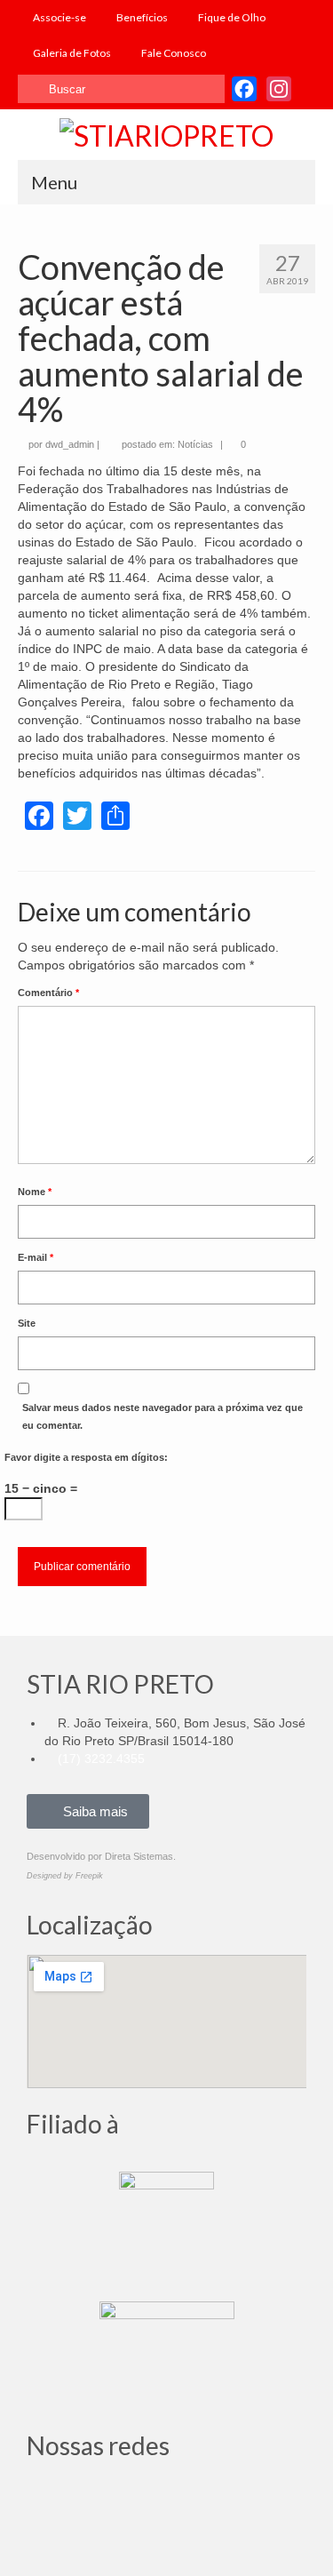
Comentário (48, 993)
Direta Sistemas (139, 1856)
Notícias (195, 444)
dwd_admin (70, 444)
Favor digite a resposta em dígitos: (86, 1457)
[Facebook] (97, 2498)
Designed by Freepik (65, 1876)
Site (27, 1323)
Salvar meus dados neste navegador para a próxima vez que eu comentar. (163, 1416)
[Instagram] (49, 2498)
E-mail (36, 1257)
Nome (35, 1192)
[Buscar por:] (121, 89)
